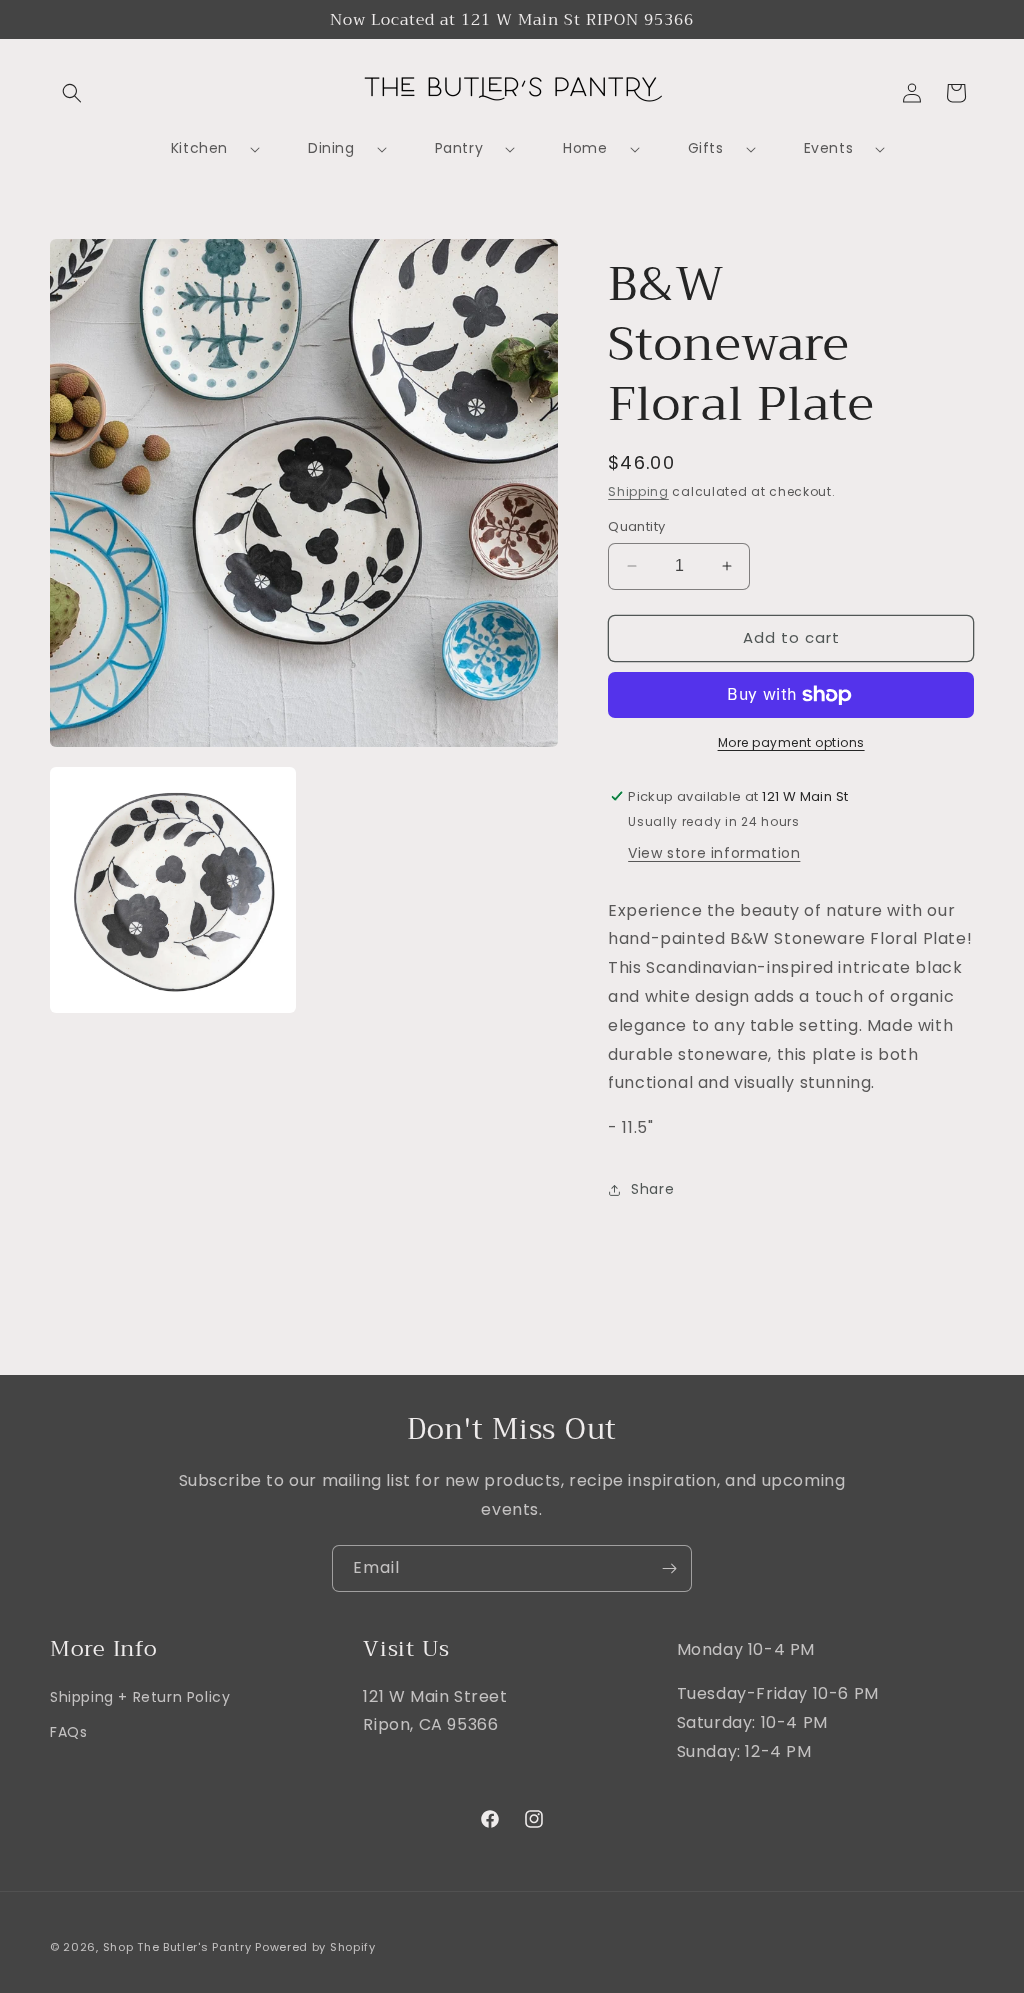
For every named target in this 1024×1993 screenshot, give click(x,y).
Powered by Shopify (315, 1947)
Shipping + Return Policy (140, 1697)
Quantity (636, 526)
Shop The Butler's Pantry (177, 1947)
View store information (714, 853)
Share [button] (652, 1189)
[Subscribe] (669, 1568)
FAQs (68, 1732)
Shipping (638, 491)
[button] (72, 93)
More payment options (791, 742)
